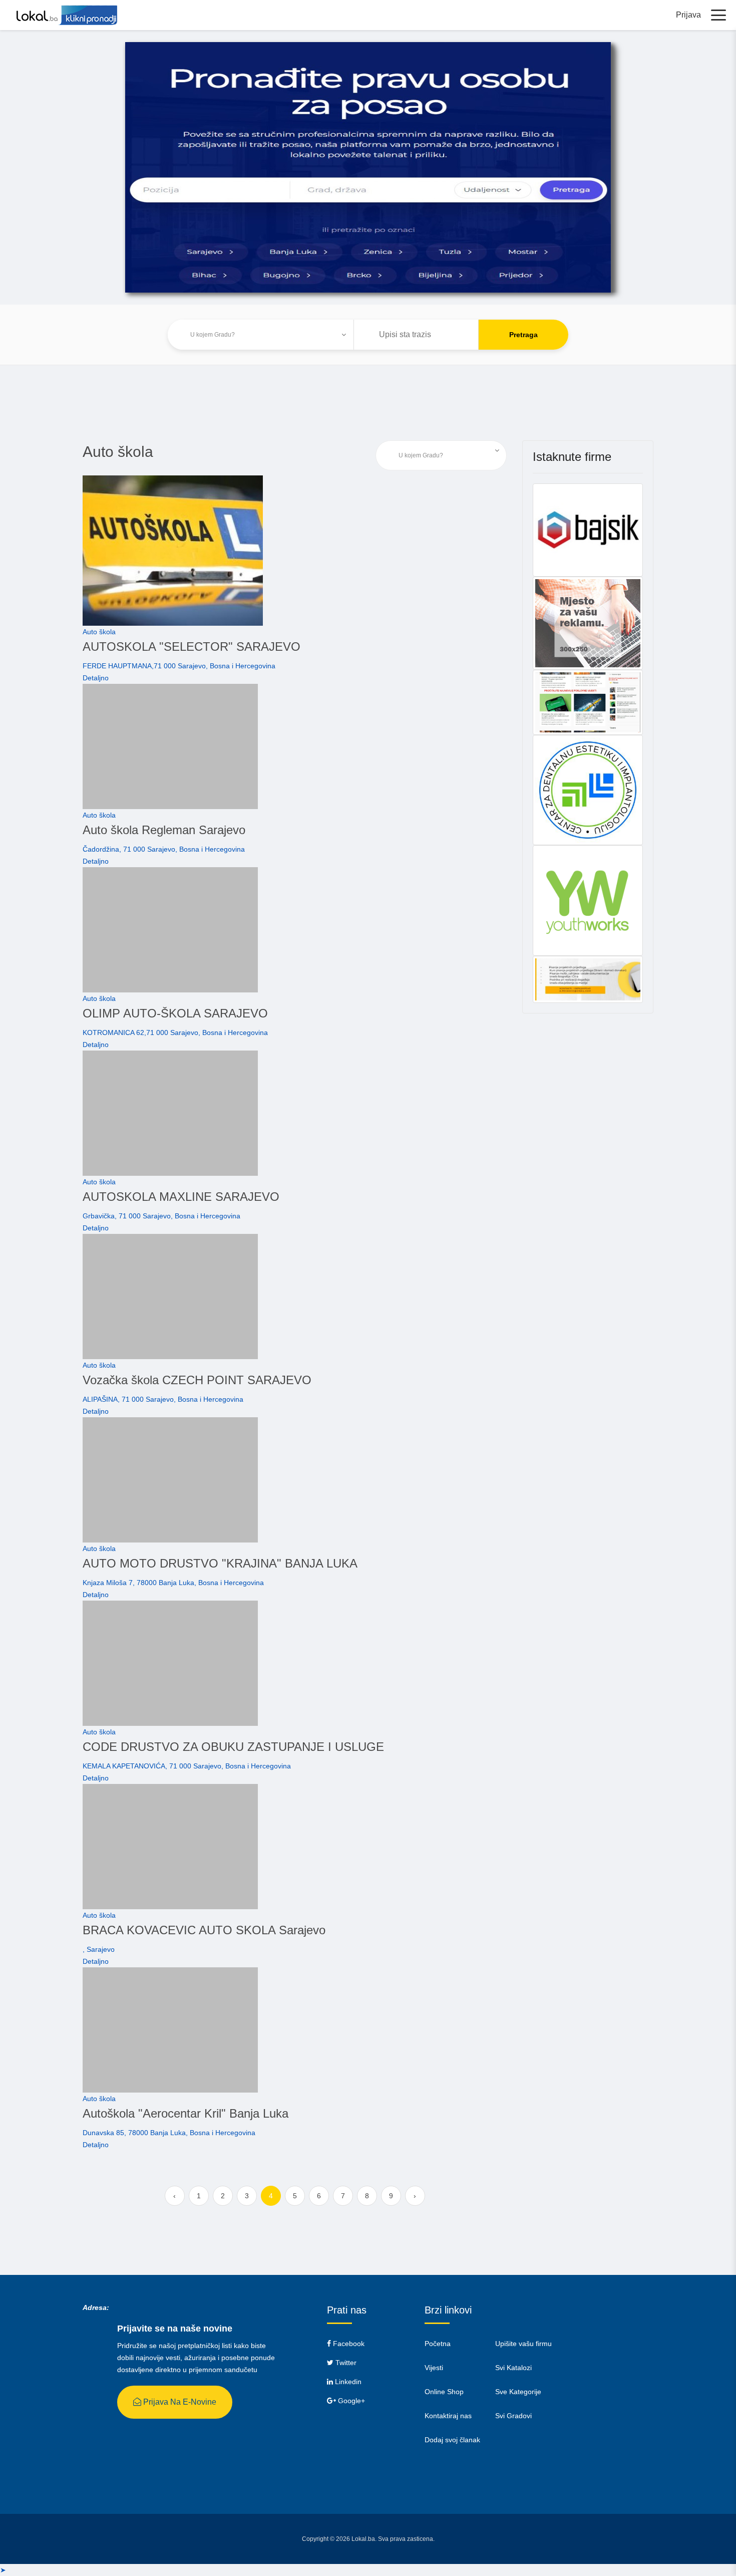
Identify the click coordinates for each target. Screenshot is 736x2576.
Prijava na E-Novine (179, 2402)
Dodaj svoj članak (452, 2440)
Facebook (348, 2344)
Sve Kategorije (518, 2392)
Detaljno (96, 678)
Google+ (350, 2401)
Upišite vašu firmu (523, 2344)
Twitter (345, 2363)
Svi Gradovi (513, 2416)
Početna (438, 2344)
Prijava (688, 15)
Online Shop (444, 2392)
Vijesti (434, 2368)
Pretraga (523, 335)
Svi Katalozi (513, 2368)
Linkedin (347, 2382)
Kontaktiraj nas (448, 2416)
